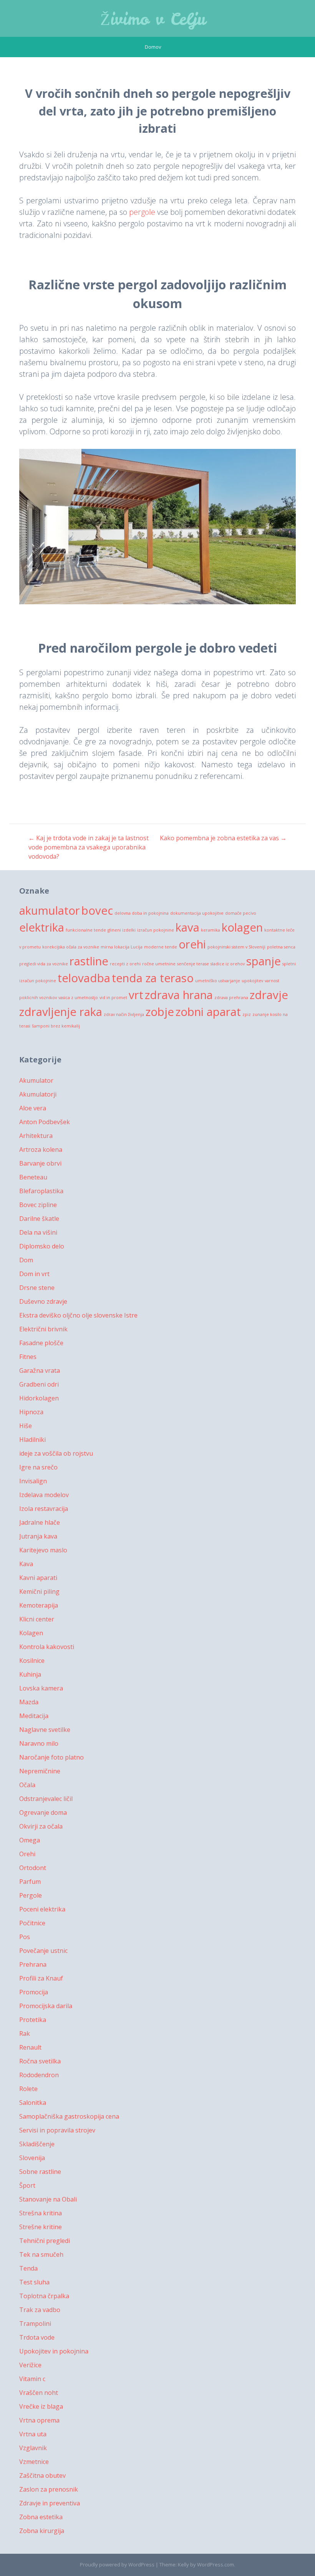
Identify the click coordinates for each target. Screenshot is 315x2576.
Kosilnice (32, 1661)
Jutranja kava (38, 1536)
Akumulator (36, 1080)
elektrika (42, 927)
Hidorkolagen (39, 1398)
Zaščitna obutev (42, 2475)
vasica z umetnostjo (78, 998)
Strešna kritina (41, 2213)
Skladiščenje (37, 2144)
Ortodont (33, 1868)
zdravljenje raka (61, 1012)
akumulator (50, 910)
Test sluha (34, 2282)
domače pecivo (241, 913)
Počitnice (32, 1923)
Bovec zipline (38, 1205)
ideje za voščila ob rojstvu (56, 1453)
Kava (26, 1564)
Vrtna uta (33, 2434)
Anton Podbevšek (45, 1122)
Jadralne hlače (40, 1522)
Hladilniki (32, 1440)
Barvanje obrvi (40, 1163)
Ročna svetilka (40, 2061)
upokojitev (252, 981)
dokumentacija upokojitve (197, 913)
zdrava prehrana (231, 998)
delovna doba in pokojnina (142, 913)
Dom (26, 1260)
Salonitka (33, 2103)
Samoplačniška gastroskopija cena (69, 2116)
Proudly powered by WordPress (117, 2564)
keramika (211, 930)
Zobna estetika (41, 2517)
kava (187, 927)
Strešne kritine (41, 2227)
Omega (30, 1840)
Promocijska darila (46, 2006)
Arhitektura (36, 1136)
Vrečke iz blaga (41, 2406)
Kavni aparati (38, 1578)
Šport (27, 2185)
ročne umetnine (159, 964)
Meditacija (34, 1716)
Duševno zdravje (43, 1301)
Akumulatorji (38, 1094)
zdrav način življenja (124, 1014)
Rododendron (39, 2075)
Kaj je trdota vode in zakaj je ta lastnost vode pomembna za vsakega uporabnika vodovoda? (89, 847)
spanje (264, 961)
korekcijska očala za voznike (71, 947)
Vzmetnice (34, 2462)
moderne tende (161, 947)
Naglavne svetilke (45, 1730)
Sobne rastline (40, 2172)
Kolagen (31, 1633)
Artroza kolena (41, 1149)
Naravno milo (39, 1743)
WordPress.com (216, 2564)
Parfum (30, 1882)
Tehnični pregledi (45, 2241)
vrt (136, 995)
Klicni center (37, 1619)
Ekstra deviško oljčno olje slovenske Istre (78, 1315)
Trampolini (35, 2324)
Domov (153, 47)
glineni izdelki (122, 930)
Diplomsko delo (42, 1246)
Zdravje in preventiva (50, 2503)
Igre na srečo (38, 1467)
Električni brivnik (43, 1329)
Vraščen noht (39, 2393)
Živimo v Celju (153, 19)
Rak (25, 2033)
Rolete (28, 2089)
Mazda (29, 1702)
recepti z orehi (125, 964)
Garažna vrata (40, 1370)
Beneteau (33, 1177)
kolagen (242, 927)
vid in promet (113, 998)
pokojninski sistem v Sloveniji (236, 947)
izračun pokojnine (156, 930)
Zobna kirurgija (42, 2531)
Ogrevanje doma (43, 1812)
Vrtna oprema (39, 2420)
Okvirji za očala (41, 1826)
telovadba (84, 978)
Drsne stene (37, 1288)
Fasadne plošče (41, 1343)
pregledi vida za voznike (44, 964)
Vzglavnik (33, 2448)
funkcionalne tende (86, 930)
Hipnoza (31, 1412)
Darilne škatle (39, 1219)
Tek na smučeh (41, 2254)
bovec (97, 910)
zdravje (269, 995)
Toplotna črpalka (44, 2296)
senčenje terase (193, 964)
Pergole (31, 1895)
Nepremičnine (40, 1771)
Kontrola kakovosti (47, 1647)
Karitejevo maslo (43, 1550)
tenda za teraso (153, 978)
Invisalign (33, 1481)
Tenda (28, 2268)
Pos (25, 1937)
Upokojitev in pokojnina (54, 2351)
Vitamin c (32, 2379)
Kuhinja (30, 1674)
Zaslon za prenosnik (49, 2489)
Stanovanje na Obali (48, 2199)
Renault (30, 2047)
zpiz (247, 1014)
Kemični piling (39, 1591)
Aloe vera (33, 1108)
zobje (160, 1012)
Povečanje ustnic (43, 1951)
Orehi (27, 1854)
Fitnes (28, 1357)
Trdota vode (37, 2337)
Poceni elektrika (42, 1909)
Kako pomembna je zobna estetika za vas (223, 838)
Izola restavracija (44, 1509)
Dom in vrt (34, 1274)
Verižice (30, 2365)
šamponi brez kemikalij (56, 1026)
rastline (89, 961)
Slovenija (32, 2158)
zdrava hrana (179, 995)
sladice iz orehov (228, 964)
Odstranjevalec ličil (46, 1799)
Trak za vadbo (40, 2310)
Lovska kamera (41, 1688)
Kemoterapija (39, 1605)
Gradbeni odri (39, 1384)
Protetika (33, 2020)
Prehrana (33, 1964)
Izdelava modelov (44, 1495)
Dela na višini (38, 1232)
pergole (142, 212)
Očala (27, 1785)
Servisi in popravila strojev (57, 2130)
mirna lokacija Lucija (122, 947)
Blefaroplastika (41, 1191)
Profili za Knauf (41, 1978)
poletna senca (281, 947)
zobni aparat (208, 1012)
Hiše (26, 1426)
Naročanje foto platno (51, 1757)
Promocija (34, 1992)
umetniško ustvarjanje (218, 981)
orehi (192, 944)
